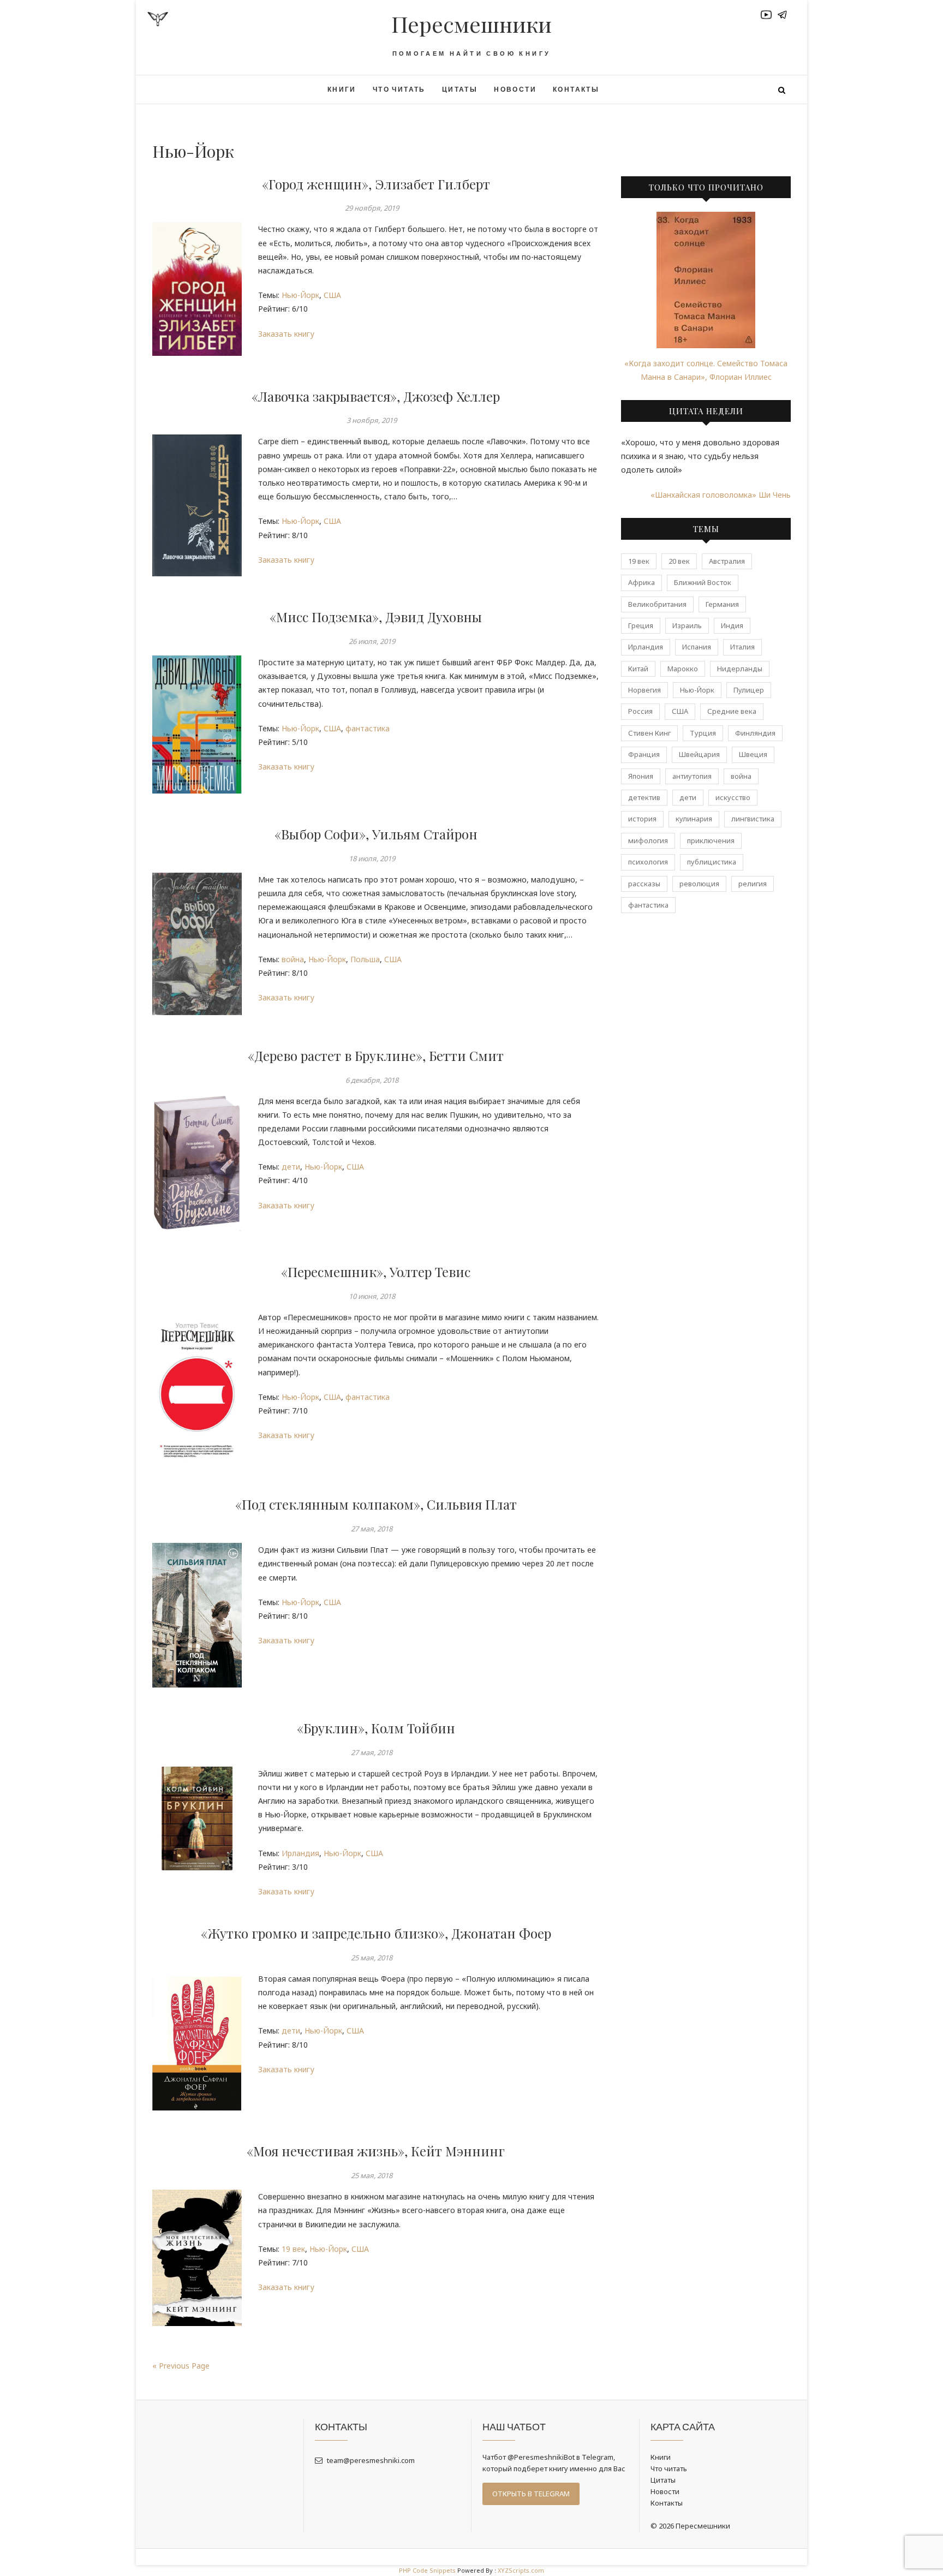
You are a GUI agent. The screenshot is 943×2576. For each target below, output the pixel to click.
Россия (640, 711)
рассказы (644, 884)
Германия (722, 604)
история (642, 819)
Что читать (399, 89)
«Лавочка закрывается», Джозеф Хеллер (376, 396)
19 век (293, 2249)
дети (291, 1167)
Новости (515, 89)
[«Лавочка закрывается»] (197, 505)
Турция (703, 733)
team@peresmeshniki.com (370, 2460)
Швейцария (699, 754)
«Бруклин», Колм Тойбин (376, 1728)
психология (648, 862)
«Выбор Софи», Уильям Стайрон (376, 834)
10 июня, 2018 (372, 1296)
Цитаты (460, 89)
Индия (732, 625)
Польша (365, 959)
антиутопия (692, 776)
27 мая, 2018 (372, 1529)
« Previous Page (181, 2366)
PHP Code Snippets (427, 2570)
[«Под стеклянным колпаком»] (197, 1615)
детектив (644, 797)
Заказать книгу (286, 334)
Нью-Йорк (300, 295)
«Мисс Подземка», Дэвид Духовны (376, 617)
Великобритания (657, 604)
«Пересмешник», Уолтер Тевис (376, 1272)
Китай (638, 669)
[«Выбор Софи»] (197, 944)
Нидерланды (740, 669)
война (293, 959)
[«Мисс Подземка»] (197, 724)
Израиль (687, 625)
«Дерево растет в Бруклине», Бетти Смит (376, 1056)
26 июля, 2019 (372, 641)
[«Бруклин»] (197, 1819)
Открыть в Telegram (531, 2494)
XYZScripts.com (521, 2570)
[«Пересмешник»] (197, 1387)
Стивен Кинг (649, 733)
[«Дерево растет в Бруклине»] (197, 1163)
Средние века (732, 711)
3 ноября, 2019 (372, 420)
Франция (644, 754)
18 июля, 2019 (372, 858)
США (332, 295)
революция (699, 884)
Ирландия (300, 1853)
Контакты (576, 89)
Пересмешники (471, 24)
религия (753, 884)
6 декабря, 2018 (372, 1080)
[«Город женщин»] (197, 289)
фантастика (368, 728)
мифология (648, 840)
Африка (641, 582)
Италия (742, 647)
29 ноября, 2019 (372, 208)
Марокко (683, 669)
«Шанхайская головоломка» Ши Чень (721, 495)
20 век (679, 561)
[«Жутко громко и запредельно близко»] (197, 2041)
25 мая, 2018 (372, 1958)
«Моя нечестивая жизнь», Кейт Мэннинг (376, 2151)
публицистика (712, 862)
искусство (733, 797)
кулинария (694, 819)
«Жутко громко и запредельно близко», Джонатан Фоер (376, 1933)
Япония (641, 776)
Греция (641, 625)
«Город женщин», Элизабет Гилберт (376, 184)
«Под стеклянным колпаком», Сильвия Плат (376, 1504)
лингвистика (753, 819)
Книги (342, 89)
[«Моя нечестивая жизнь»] (197, 2258)
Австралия (727, 561)
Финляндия (755, 733)
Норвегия (644, 690)
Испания (697, 647)
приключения (711, 840)
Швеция (753, 754)
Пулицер (749, 690)
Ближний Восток (703, 582)
